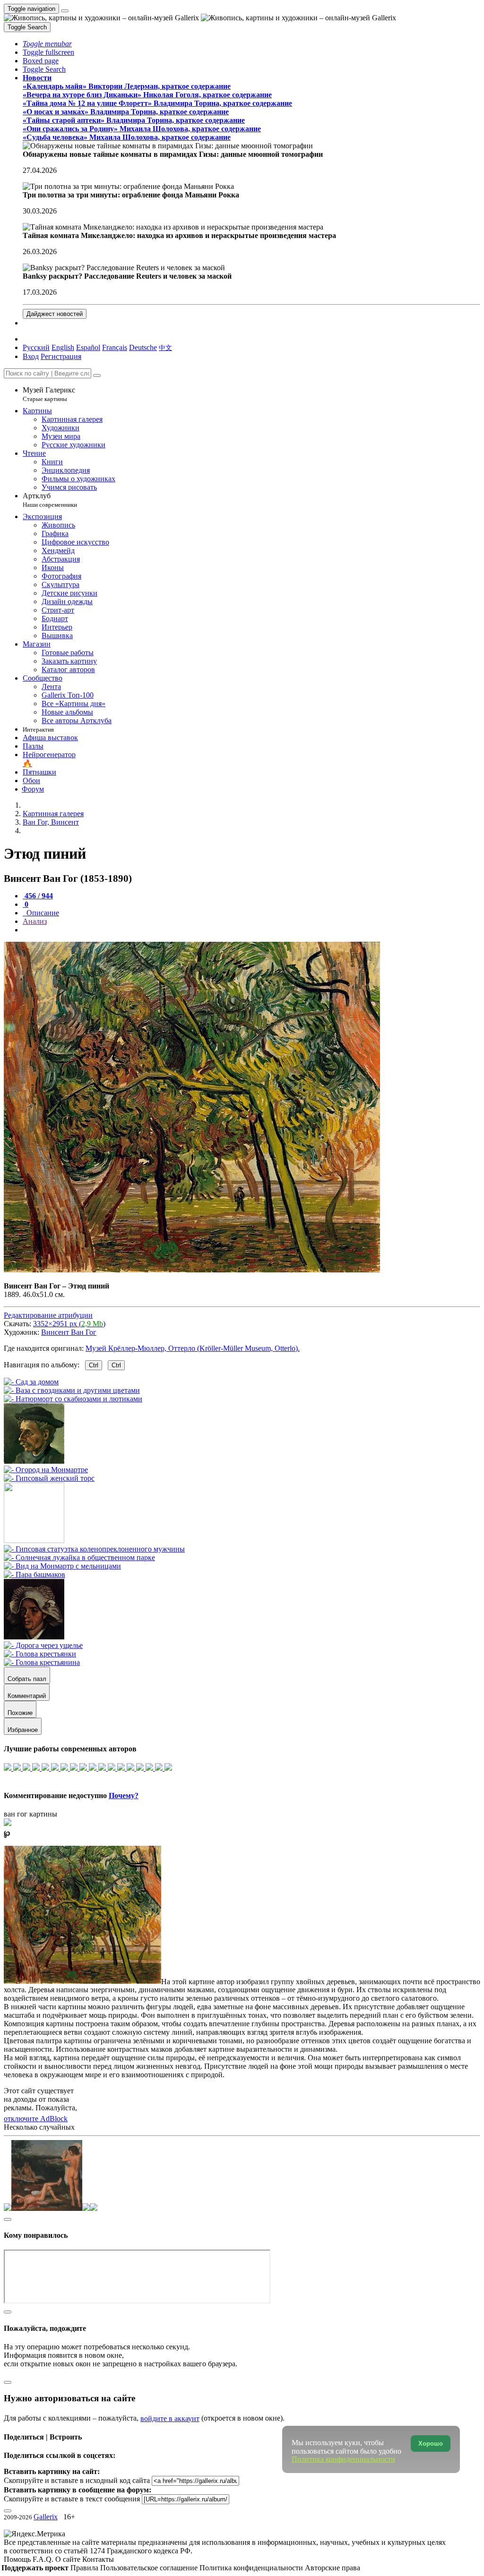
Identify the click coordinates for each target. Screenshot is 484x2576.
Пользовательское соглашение (150, 2568)
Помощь (18, 2559)
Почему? (124, 1796)
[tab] (38, 896)
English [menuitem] (63, 347)
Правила (85, 2568)
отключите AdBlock (36, 2119)
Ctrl (94, 1365)
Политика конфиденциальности (252, 2568)
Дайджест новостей (55, 314)
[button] (47, 44)
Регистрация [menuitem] (61, 356)
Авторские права (333, 2568)
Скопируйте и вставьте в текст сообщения (72, 2499)
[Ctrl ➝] (94, 1549)
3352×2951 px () (69, 1324)
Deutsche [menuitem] (143, 347)
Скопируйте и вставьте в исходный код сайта (77, 2480)
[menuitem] (165, 347)
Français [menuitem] (115, 347)
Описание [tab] (42, 913)
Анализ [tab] (35, 921)
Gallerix (46, 2517)
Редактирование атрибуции (48, 1315)
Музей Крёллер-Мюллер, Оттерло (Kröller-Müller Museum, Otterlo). (193, 1348)
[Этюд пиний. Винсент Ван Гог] (192, 1270)
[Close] (97, 375)
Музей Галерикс (49, 394)
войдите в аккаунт (170, 2418)
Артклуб (50, 500)
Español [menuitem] (88, 347)
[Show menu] (65, 11)
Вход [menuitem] (31, 356)
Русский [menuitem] (36, 347)
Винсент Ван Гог (69, 1332)
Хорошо (431, 2444)
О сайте (69, 2559)
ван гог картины (30, 1814)
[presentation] (251, 930)
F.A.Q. (44, 2559)
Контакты (98, 2559)
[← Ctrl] (49, 1478)
